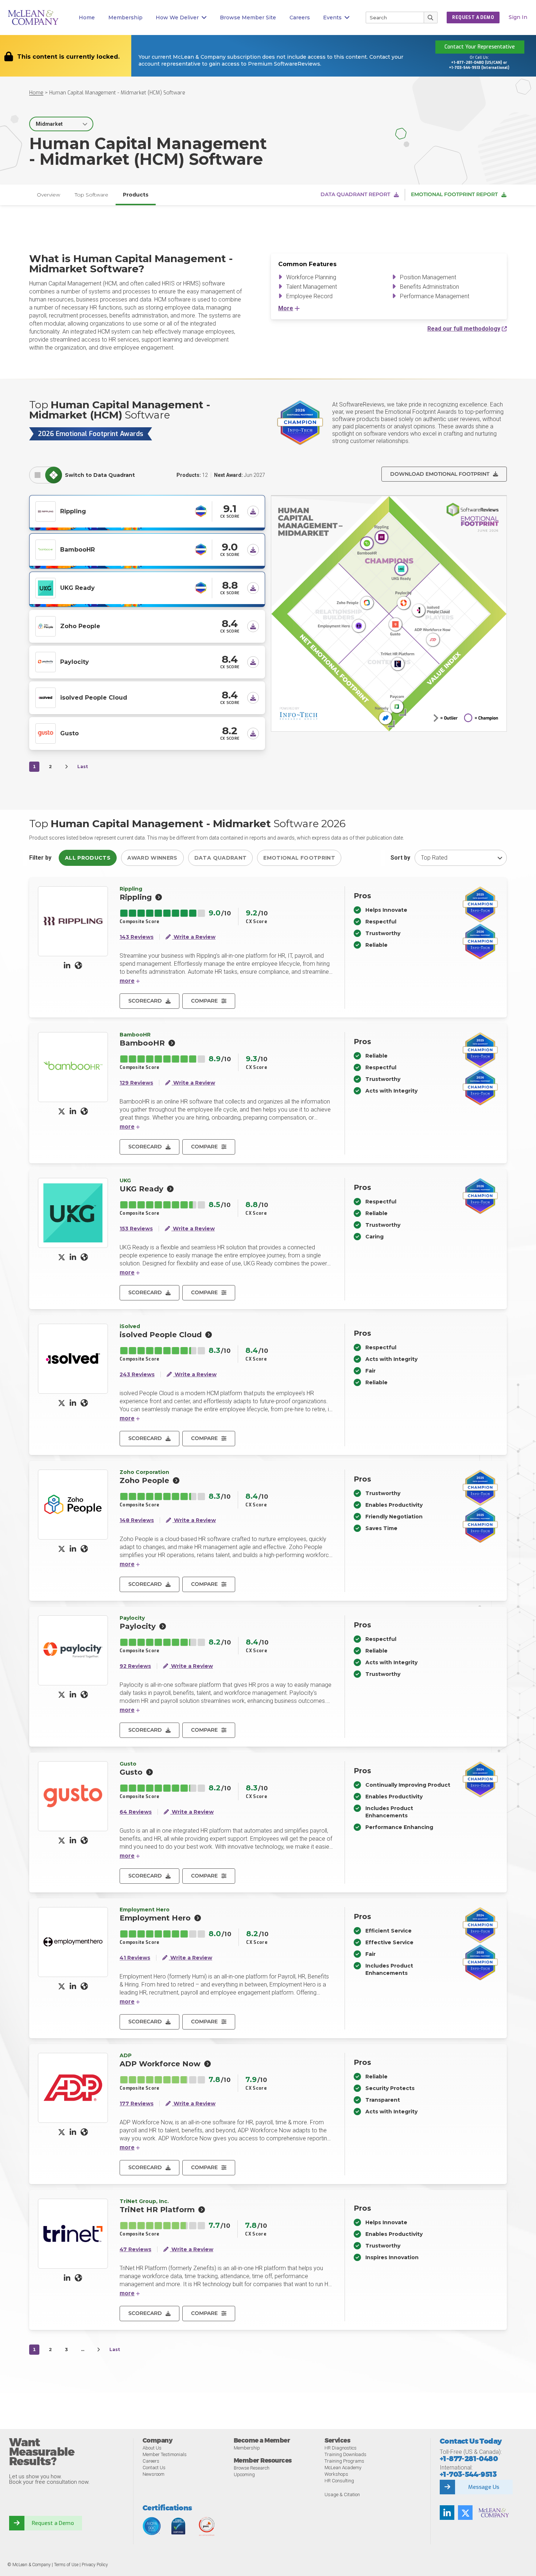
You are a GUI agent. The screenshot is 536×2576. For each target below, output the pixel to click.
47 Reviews (135, 2250)
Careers (151, 2461)
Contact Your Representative (480, 47)
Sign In (518, 17)
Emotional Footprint (299, 858)
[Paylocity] (46, 661)
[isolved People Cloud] (46, 697)
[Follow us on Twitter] (465, 2513)
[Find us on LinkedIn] (447, 2513)
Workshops (336, 2474)
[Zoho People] (46, 626)
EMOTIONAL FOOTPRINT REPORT (454, 194)
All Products (88, 858)
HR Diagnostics (341, 2448)
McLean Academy (343, 2468)
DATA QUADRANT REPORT (355, 194)
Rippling (73, 511)
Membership (125, 17)
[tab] (38, 475)
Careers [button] (300, 17)
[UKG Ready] (46, 587)
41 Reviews (135, 1958)
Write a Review (194, 937)
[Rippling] (46, 511)
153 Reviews (136, 1229)
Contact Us (154, 2468)
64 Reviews (136, 1812)
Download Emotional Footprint (440, 474)
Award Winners (152, 858)
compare (204, 1001)
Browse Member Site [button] (248, 17)
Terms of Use (66, 2565)
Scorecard (145, 1001)
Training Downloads (345, 2454)
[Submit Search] (431, 17)
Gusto (69, 733)
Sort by (400, 858)
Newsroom (154, 2474)
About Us (152, 2448)
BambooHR (77, 550)
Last (83, 766)
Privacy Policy (95, 2565)
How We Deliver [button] (177, 17)
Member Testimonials (165, 2454)
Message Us (484, 2487)
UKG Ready (77, 588)
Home (87, 17)
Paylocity (75, 662)
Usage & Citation (342, 2495)
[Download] (253, 511)
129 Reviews (136, 1083)
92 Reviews (135, 1666)
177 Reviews (137, 2104)
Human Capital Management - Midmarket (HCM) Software (117, 93)
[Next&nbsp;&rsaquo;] (66, 767)
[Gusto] (46, 733)
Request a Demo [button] (473, 17)
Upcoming (244, 2474)
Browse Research (252, 2468)
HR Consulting (339, 2481)
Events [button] (332, 17)
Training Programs (344, 2461)
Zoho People (80, 626)
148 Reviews (137, 1520)
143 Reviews (137, 937)
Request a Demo (53, 2523)
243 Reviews (137, 1375)
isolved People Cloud (94, 698)
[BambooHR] (46, 549)
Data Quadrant (221, 858)
